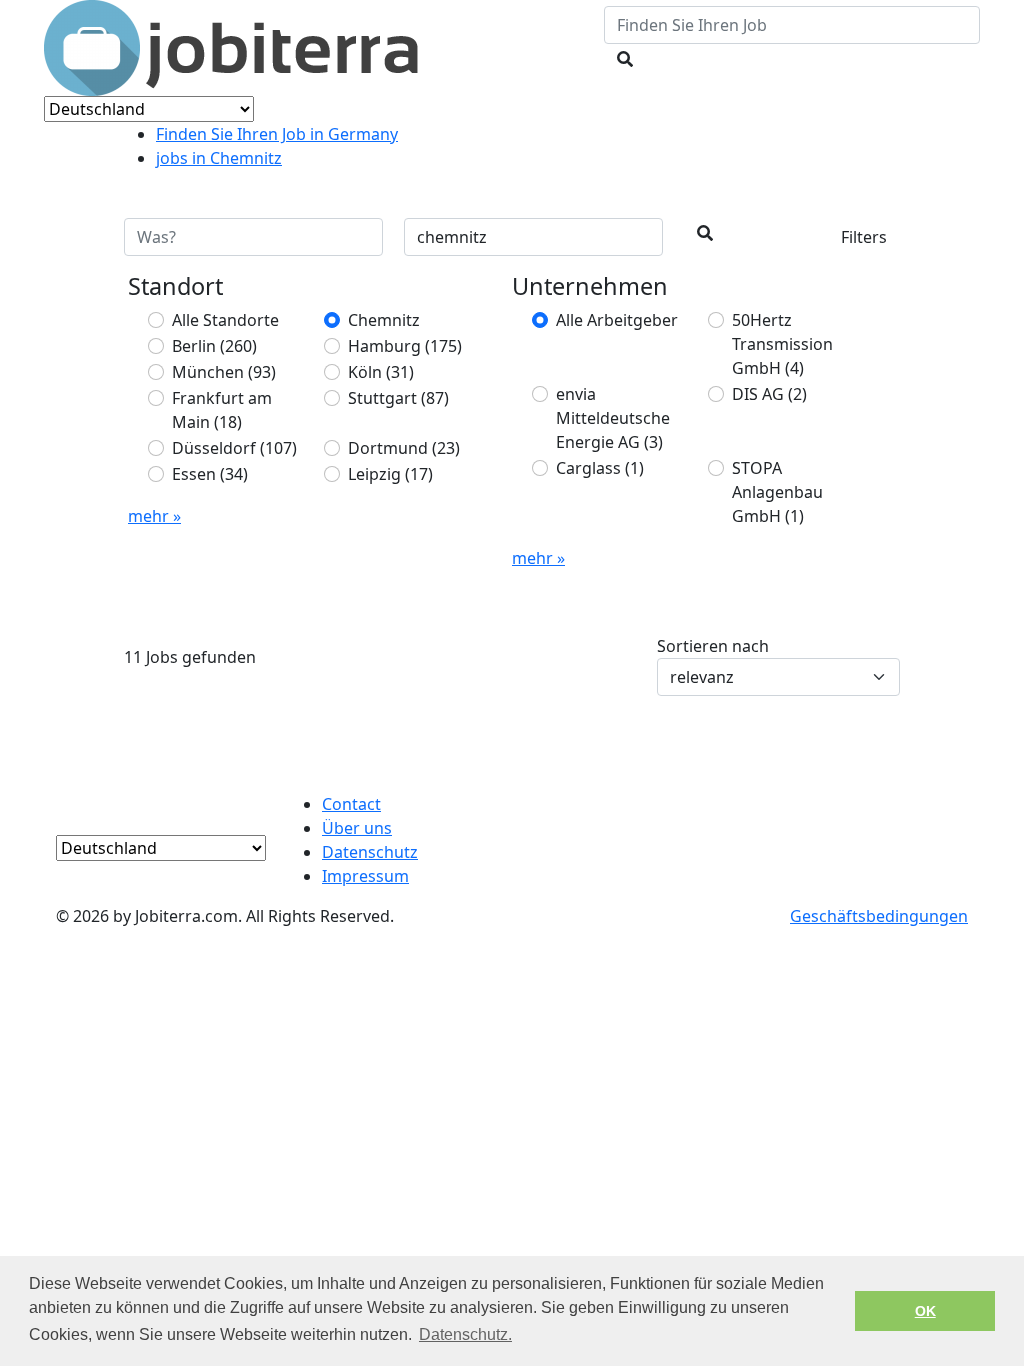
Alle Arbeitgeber (617, 320)
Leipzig (390, 474)
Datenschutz (370, 852)
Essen (210, 474)
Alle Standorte (225, 320)
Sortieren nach (713, 646)
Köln (381, 372)
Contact (351, 804)
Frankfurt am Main (222, 410)
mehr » (154, 516)
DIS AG (769, 394)
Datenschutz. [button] (465, 1334)
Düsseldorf (234, 448)
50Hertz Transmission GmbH (782, 344)
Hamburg (405, 346)
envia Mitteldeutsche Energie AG (613, 418)
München (224, 372)
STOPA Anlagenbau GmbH (777, 492)
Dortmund (404, 448)
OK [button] (925, 1311)
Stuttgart (398, 398)
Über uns (357, 828)
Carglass (600, 468)
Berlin (214, 346)
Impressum (365, 876)
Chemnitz (384, 320)
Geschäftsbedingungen (879, 916)
